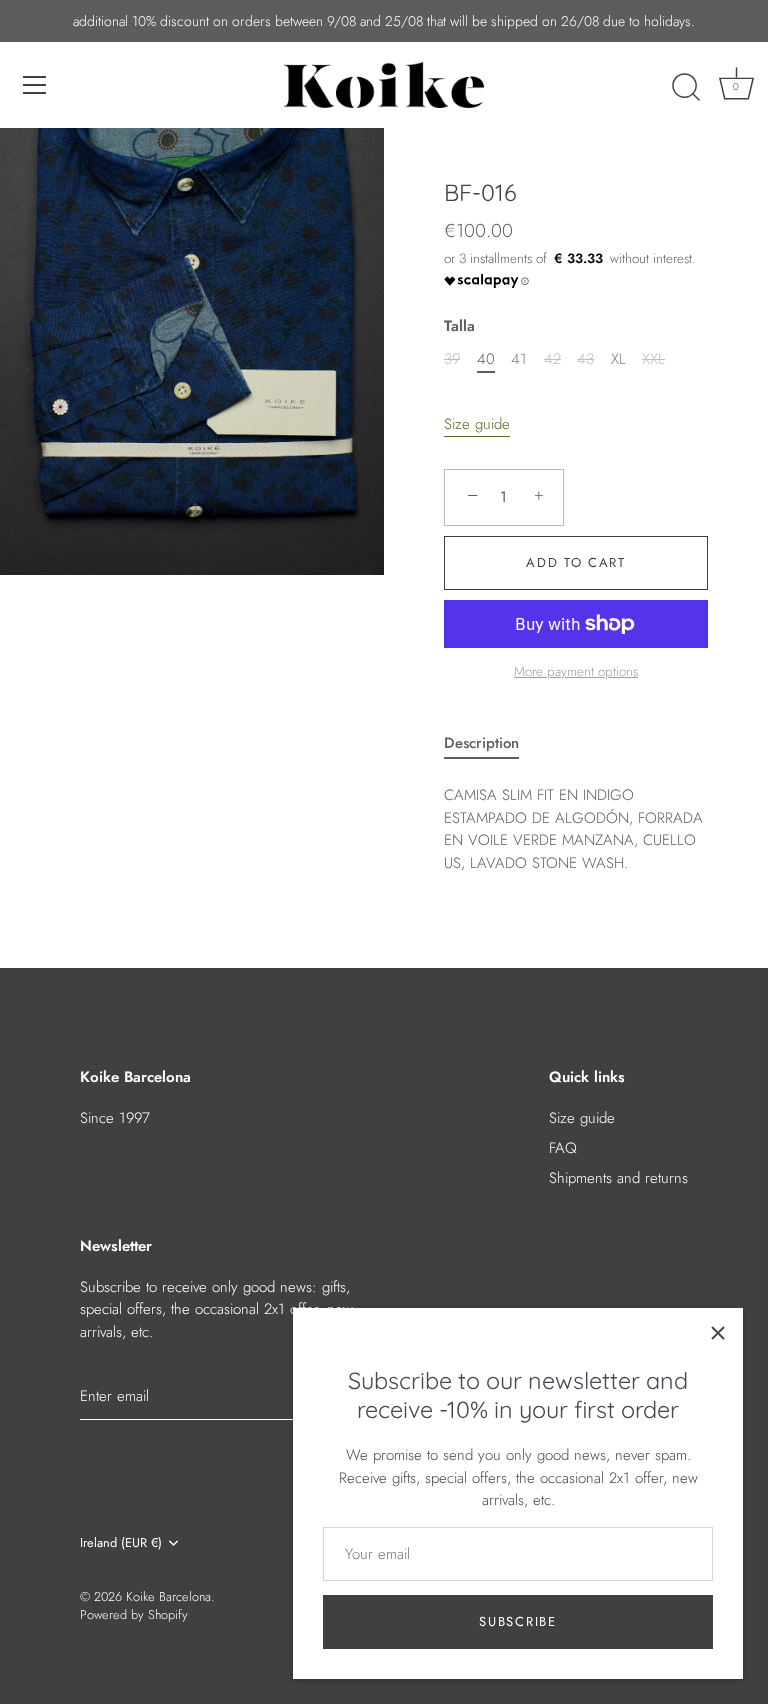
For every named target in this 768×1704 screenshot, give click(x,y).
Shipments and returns (618, 1178)
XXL (653, 359)
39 (452, 359)
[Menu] (35, 85)
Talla (459, 326)
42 (552, 359)
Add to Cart (576, 562)
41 (519, 359)
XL (618, 359)
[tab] (491, 743)
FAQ (563, 1148)
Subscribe (517, 1621)
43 (585, 359)
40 (486, 359)
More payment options (576, 671)
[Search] (686, 88)
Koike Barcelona (168, 1596)
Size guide (477, 424)
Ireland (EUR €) (121, 1543)
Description (481, 743)
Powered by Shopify (134, 1614)
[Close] (718, 1333)
